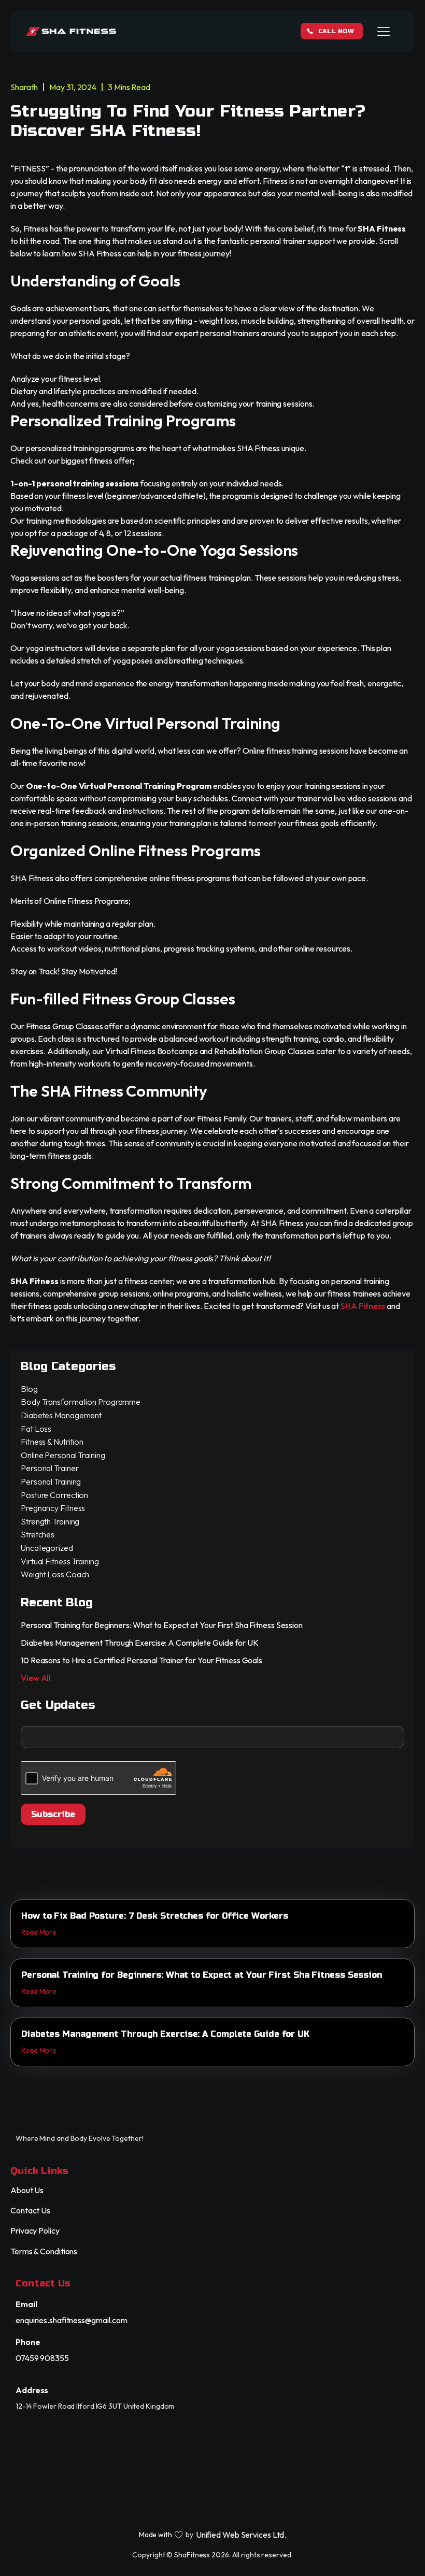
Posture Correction (54, 1495)
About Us (27, 2190)
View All (36, 1678)
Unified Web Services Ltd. (241, 2535)
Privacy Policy (35, 2231)
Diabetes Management (61, 1415)
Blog (29, 1389)
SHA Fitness (363, 1306)
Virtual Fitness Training (60, 1561)
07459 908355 (42, 2358)
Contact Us (30, 2211)
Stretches (38, 1534)
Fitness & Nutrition (52, 1442)
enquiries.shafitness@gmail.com (72, 2320)
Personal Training (51, 1481)
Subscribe (53, 1814)
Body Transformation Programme (81, 1402)
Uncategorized (47, 1548)
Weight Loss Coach (55, 1574)
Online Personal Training (63, 1455)
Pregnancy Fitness (53, 1508)
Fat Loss (36, 1429)
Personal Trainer (49, 1468)
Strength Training (50, 1521)
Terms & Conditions (44, 2251)
